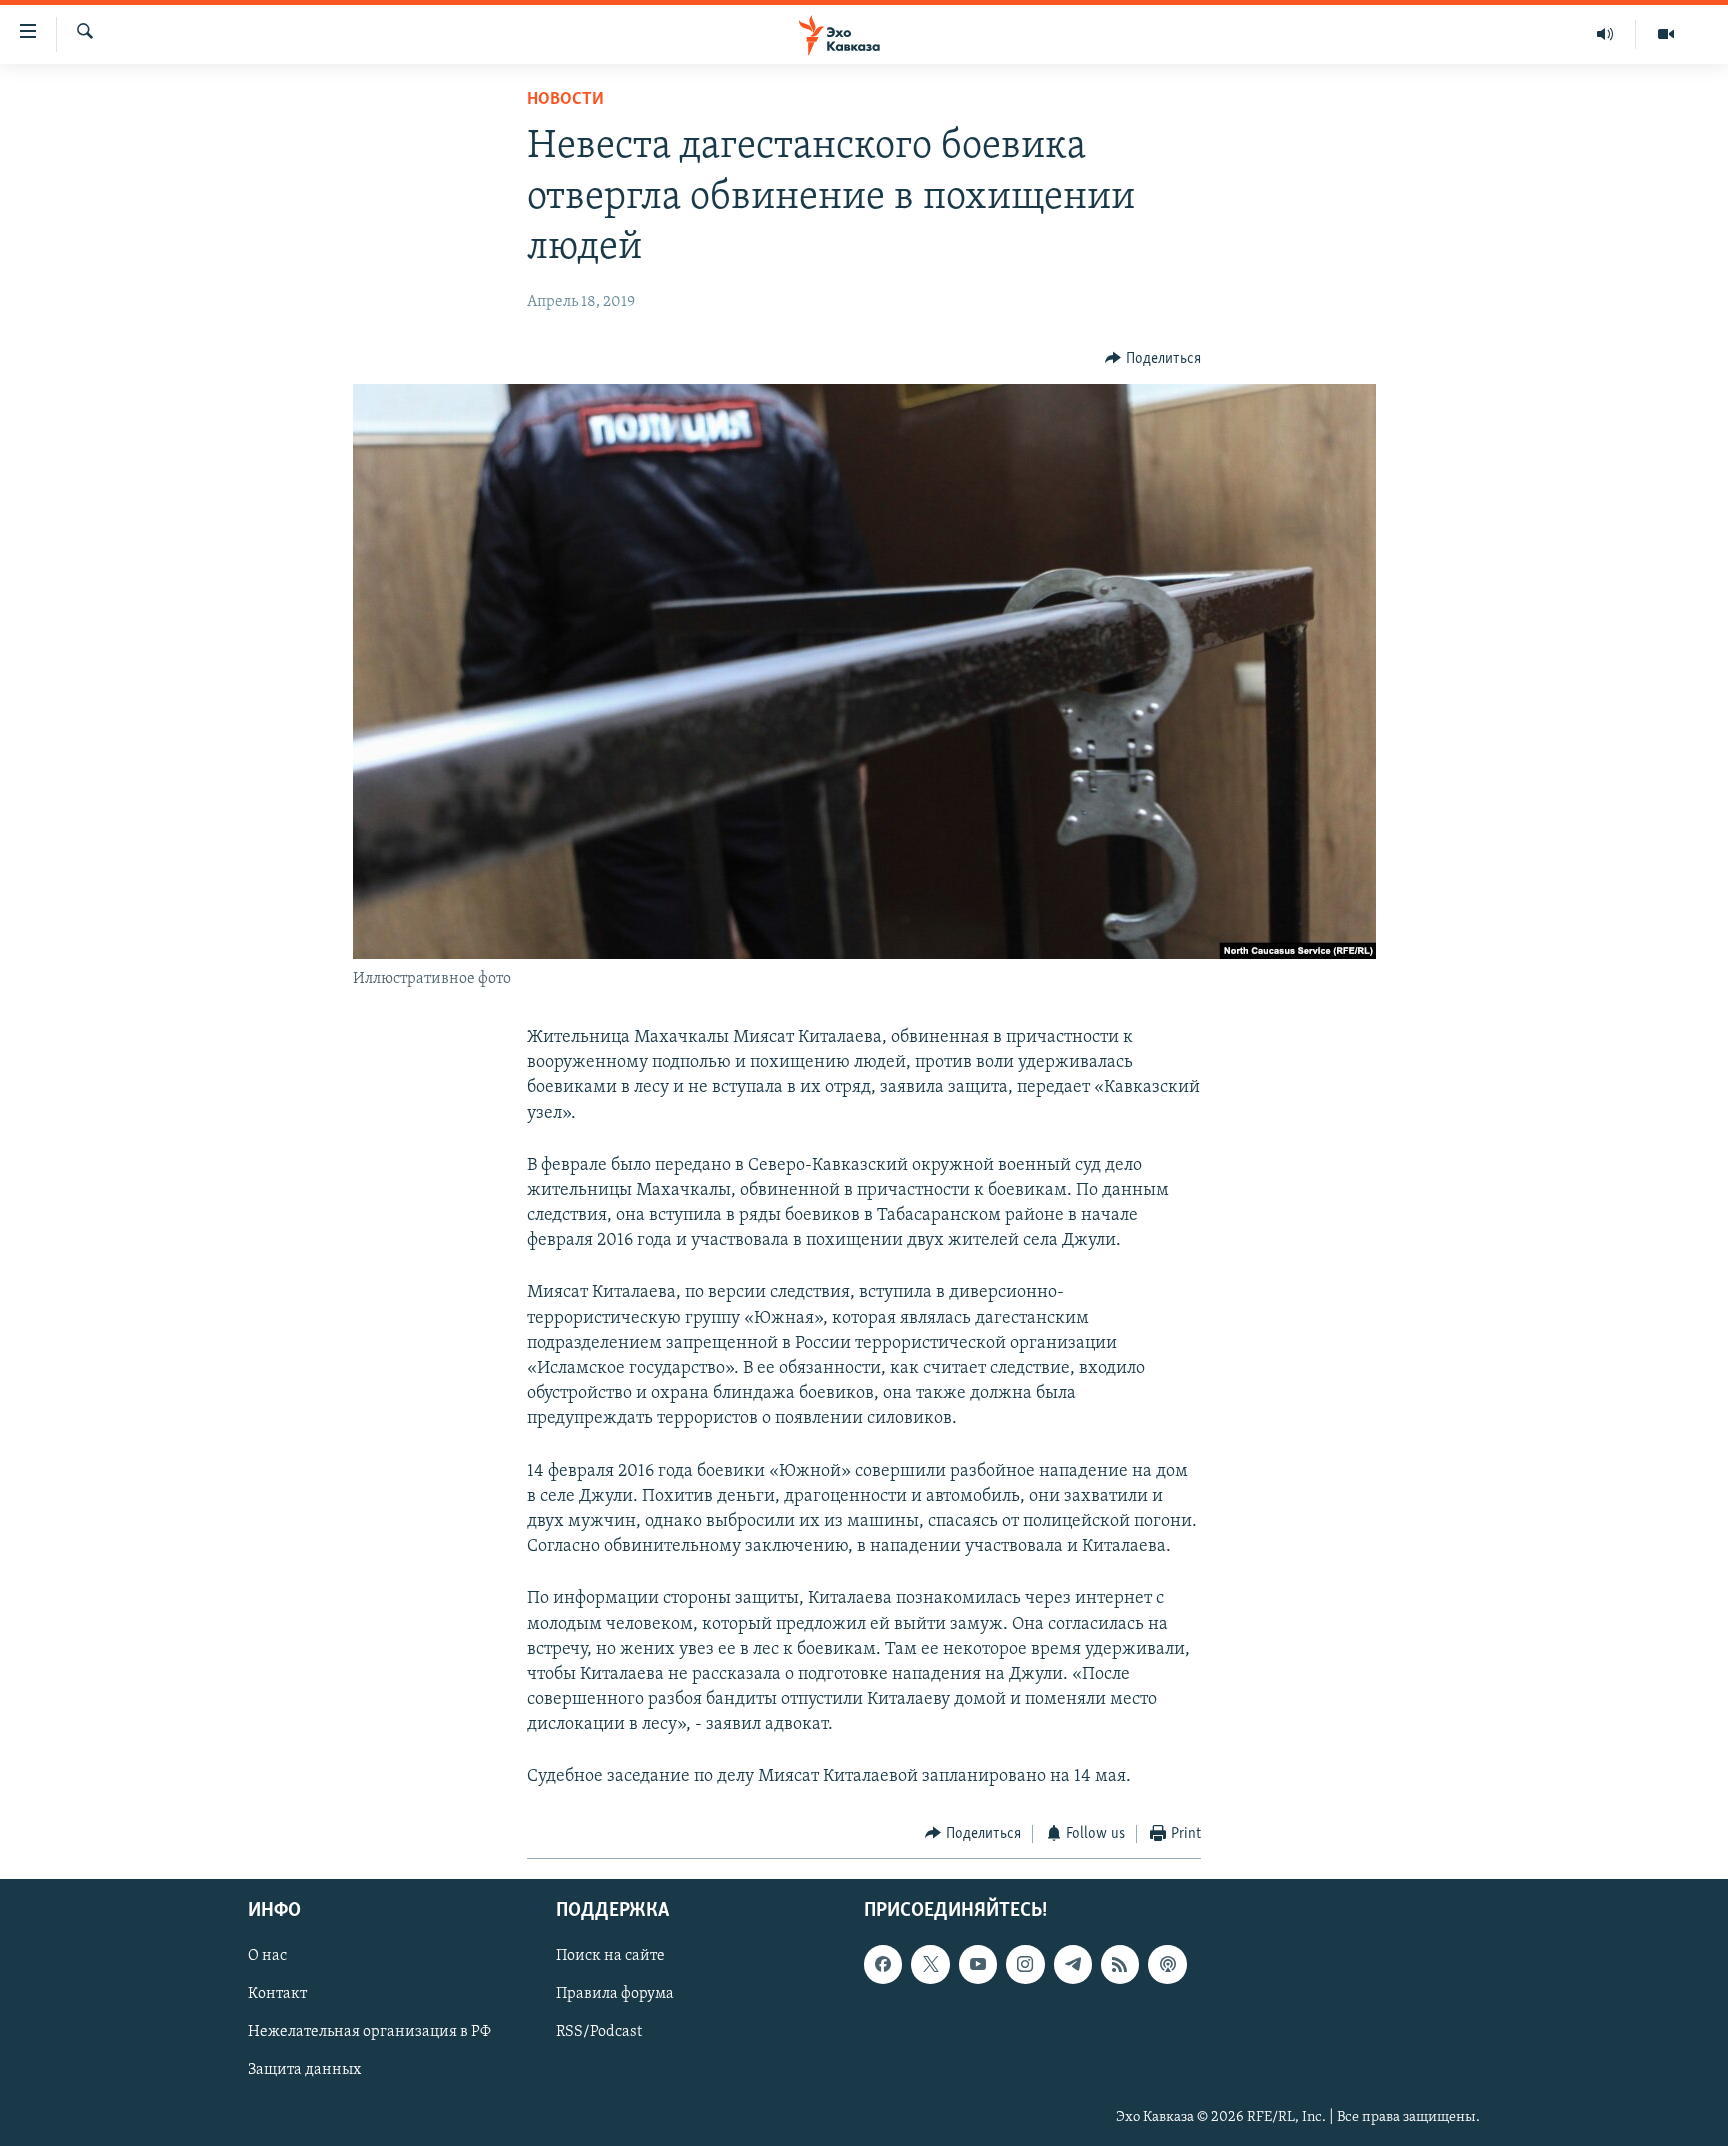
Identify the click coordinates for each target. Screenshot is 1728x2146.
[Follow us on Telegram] (1073, 1965)
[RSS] (1120, 1965)
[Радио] (1605, 34)
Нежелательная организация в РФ (369, 2033)
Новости (565, 100)
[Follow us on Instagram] (1025, 1965)
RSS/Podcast (599, 2033)
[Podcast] (1167, 1965)
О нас (267, 1957)
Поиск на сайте (610, 1957)
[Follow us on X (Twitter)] (930, 1965)
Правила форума (615, 1995)
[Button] (1153, 359)
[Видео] (1666, 34)
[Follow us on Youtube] (978, 1965)
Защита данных (304, 2071)
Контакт (277, 1995)
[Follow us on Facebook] (883, 1965)
